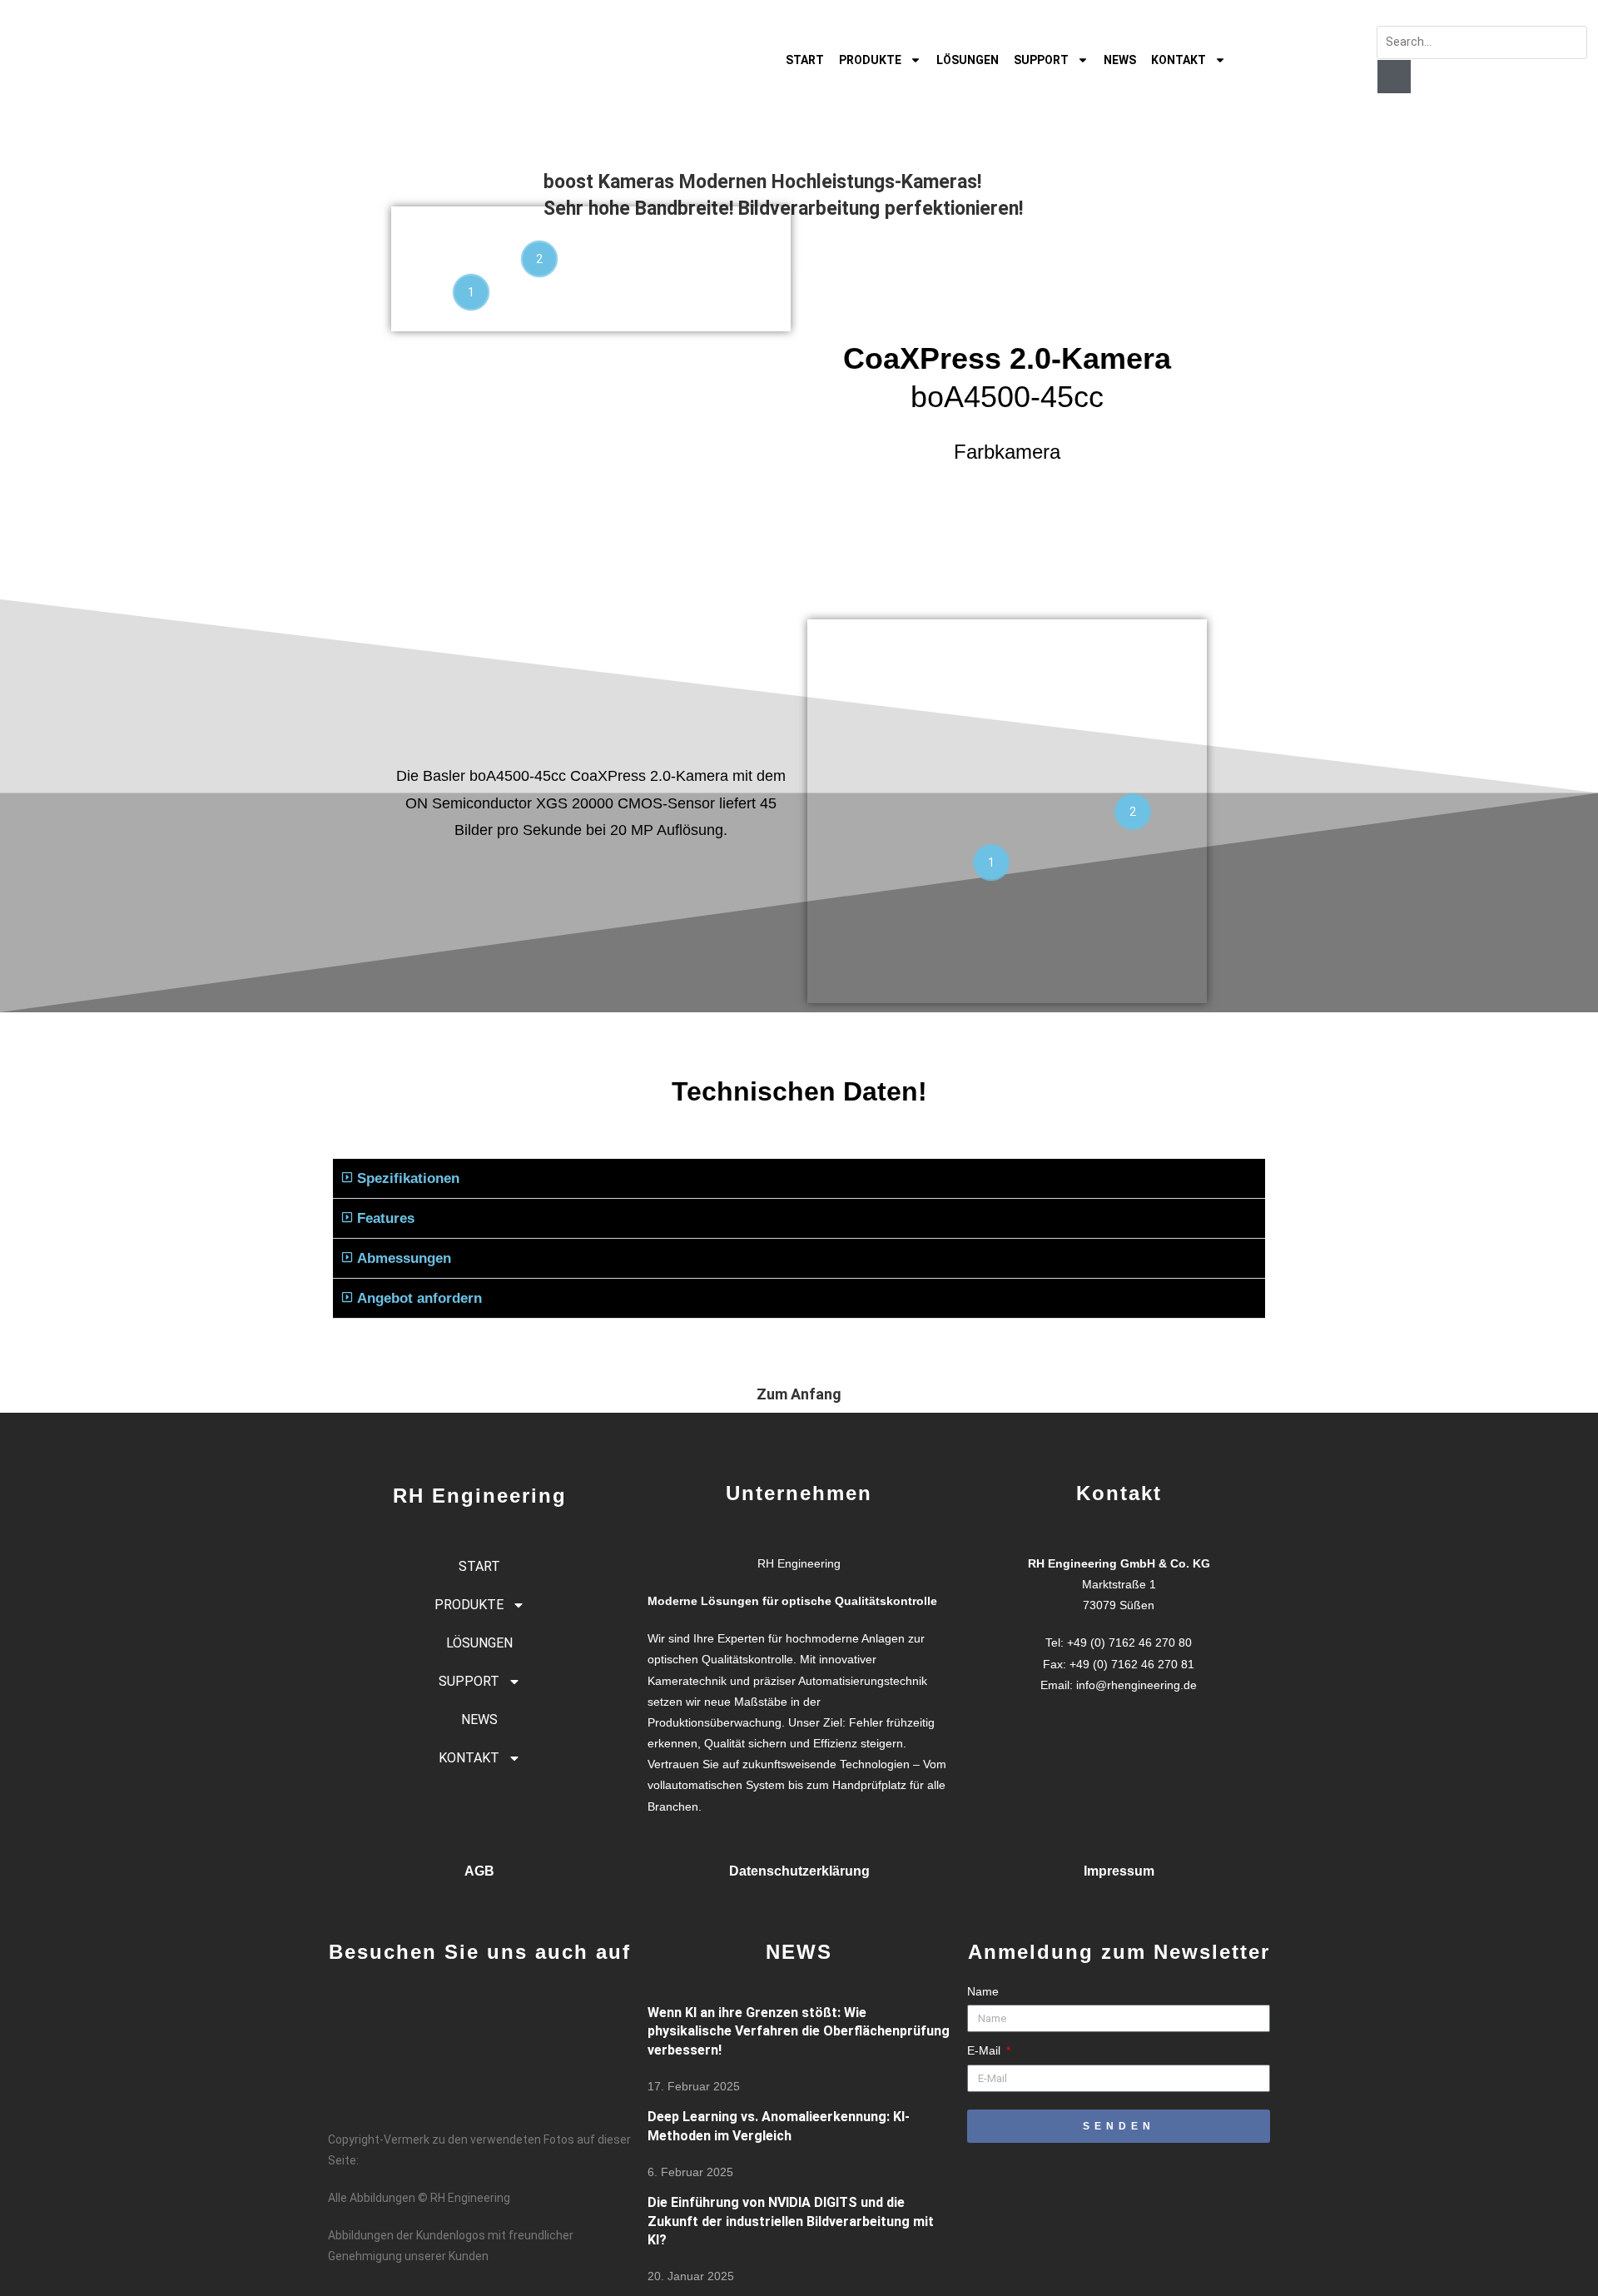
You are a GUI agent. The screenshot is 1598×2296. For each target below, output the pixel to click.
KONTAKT (1179, 60)
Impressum (1119, 1871)
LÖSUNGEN (968, 60)
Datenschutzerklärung (799, 1871)
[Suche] (1394, 77)
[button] (799, 1179)
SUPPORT (1041, 60)
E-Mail (985, 2050)
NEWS (1120, 60)
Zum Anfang (799, 1394)
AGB (479, 1871)
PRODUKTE (870, 60)
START (805, 60)
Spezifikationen (408, 1178)
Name (983, 1991)
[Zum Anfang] (799, 1356)
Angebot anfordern (419, 1298)
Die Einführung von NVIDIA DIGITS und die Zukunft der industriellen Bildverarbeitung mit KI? (791, 2221)
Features (386, 1218)
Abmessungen (404, 1258)
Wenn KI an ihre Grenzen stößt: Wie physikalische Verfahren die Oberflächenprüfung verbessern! (799, 2031)
